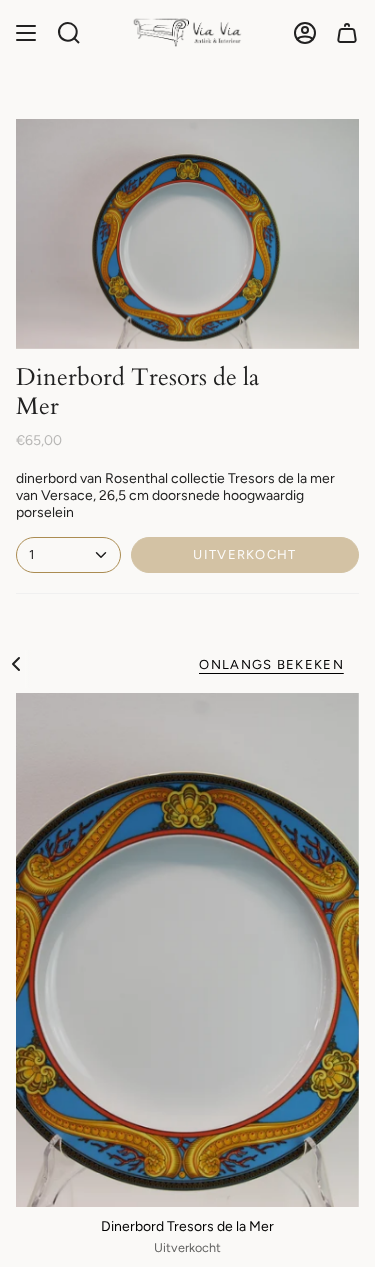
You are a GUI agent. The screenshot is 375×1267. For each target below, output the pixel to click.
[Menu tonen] (26, 32)
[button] (69, 32)
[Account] (305, 32)
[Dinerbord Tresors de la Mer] (187, 950)
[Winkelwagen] (347, 32)
